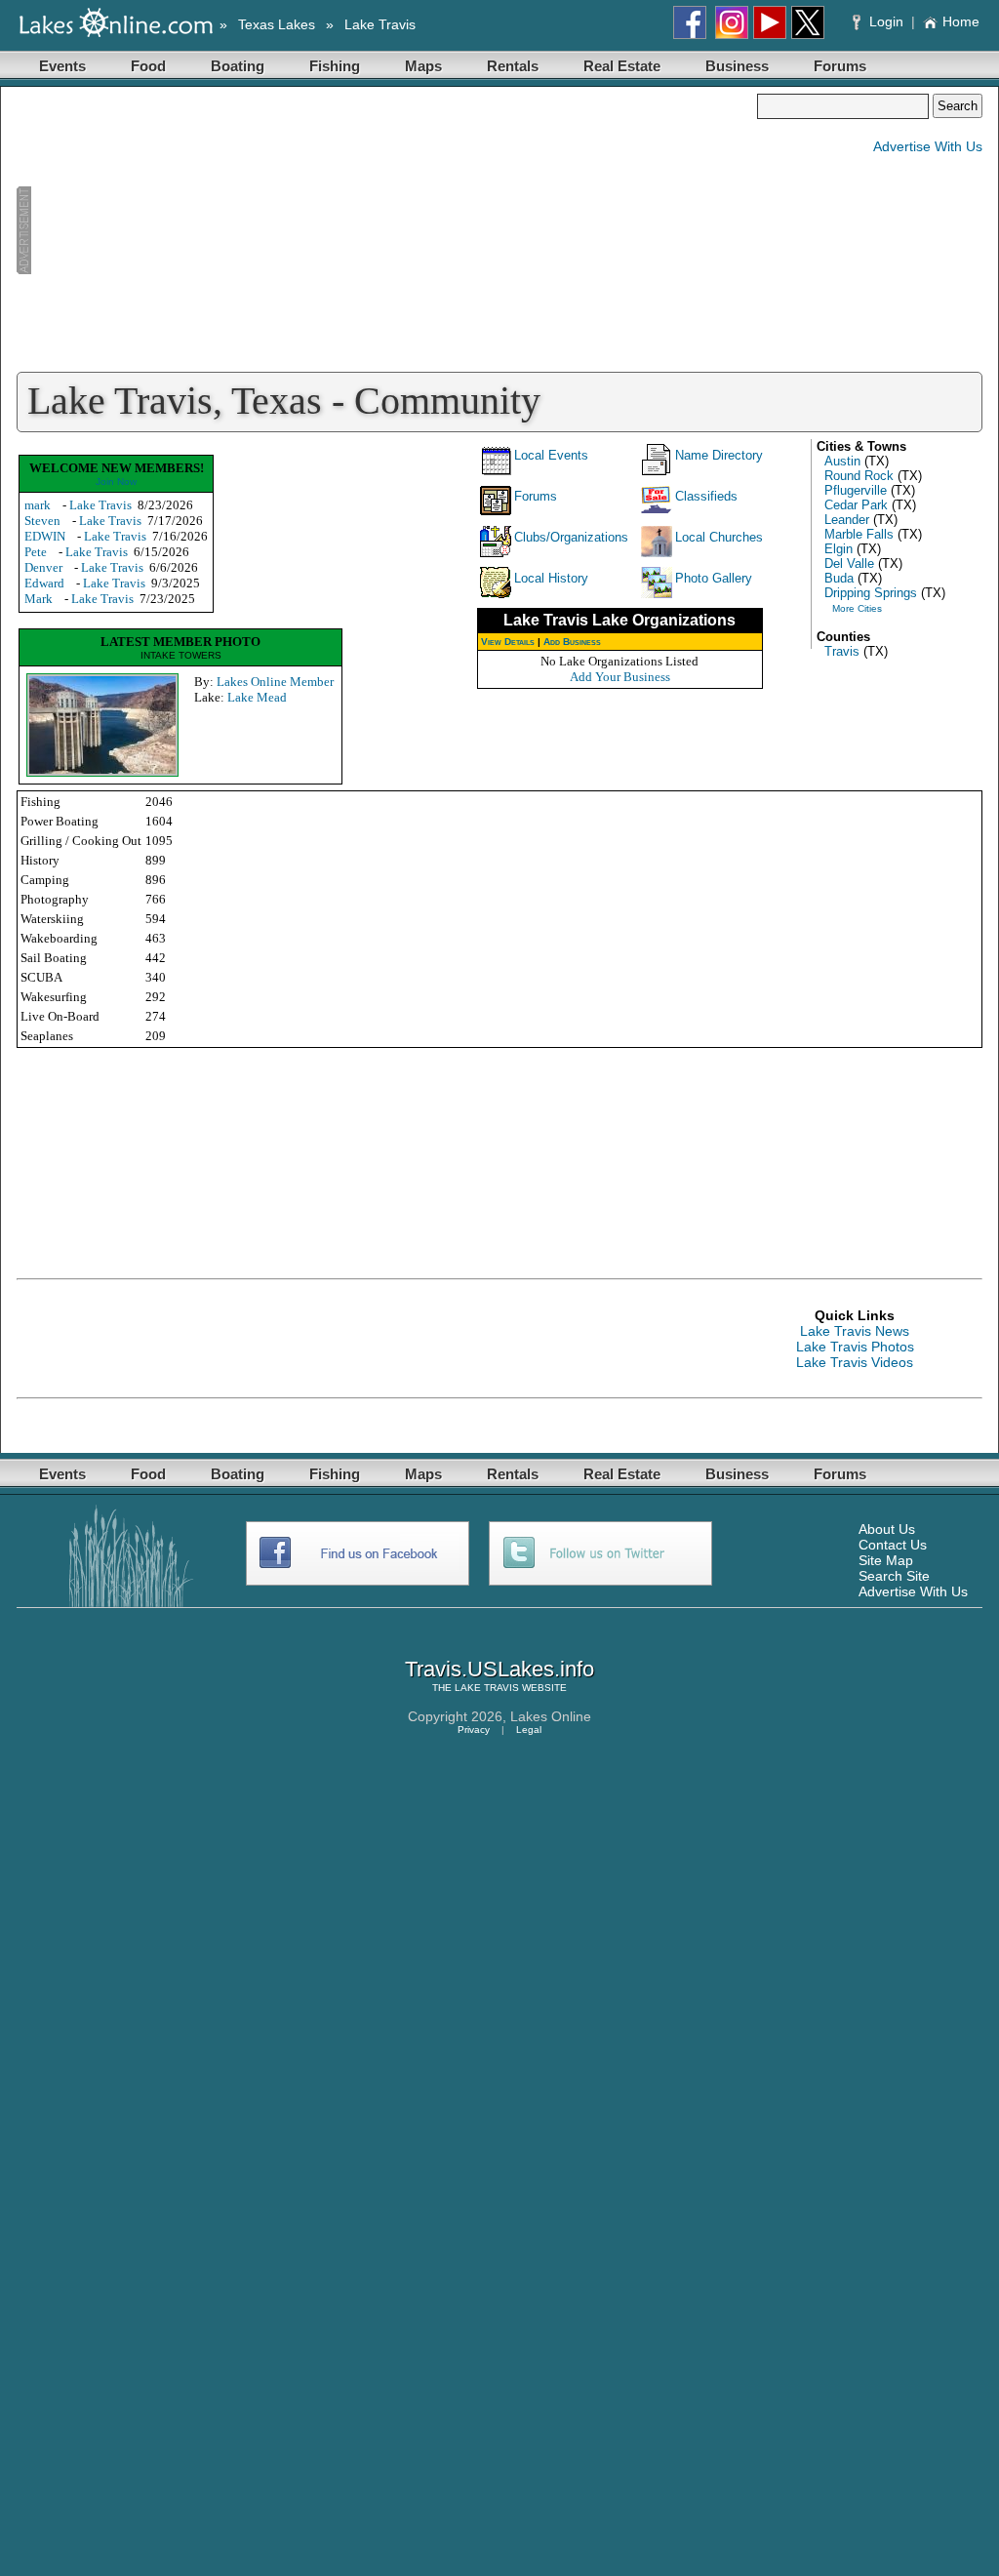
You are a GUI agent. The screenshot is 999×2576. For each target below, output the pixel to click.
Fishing (335, 66)
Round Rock (859, 476)
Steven (42, 521)
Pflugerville (856, 490)
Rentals (513, 66)
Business (737, 66)
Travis (842, 651)
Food (148, 66)
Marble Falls (859, 534)
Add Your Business (620, 677)
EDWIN (45, 536)
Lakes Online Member (275, 682)
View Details (508, 642)
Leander (847, 520)
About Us (887, 1529)
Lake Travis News (855, 1331)
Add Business (572, 642)
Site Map (886, 1560)
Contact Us (893, 1545)
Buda (839, 578)
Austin (842, 461)
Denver (43, 567)
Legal (529, 1730)
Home (961, 21)
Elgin (839, 549)
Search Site (894, 1576)
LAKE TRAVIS (487, 1688)
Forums (840, 66)
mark (38, 505)
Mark (39, 599)
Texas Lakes (277, 24)
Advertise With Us (928, 146)
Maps (423, 66)
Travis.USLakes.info (499, 1669)
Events (62, 66)
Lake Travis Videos (855, 1362)
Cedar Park (856, 505)
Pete (36, 552)
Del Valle (849, 563)
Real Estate (622, 66)
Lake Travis (380, 24)
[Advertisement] (386, 230)
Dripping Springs (871, 593)
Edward (44, 583)
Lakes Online (551, 1716)
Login (886, 21)
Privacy (474, 1730)
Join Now (116, 482)
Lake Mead (257, 697)
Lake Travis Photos (855, 1347)
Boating (238, 66)
